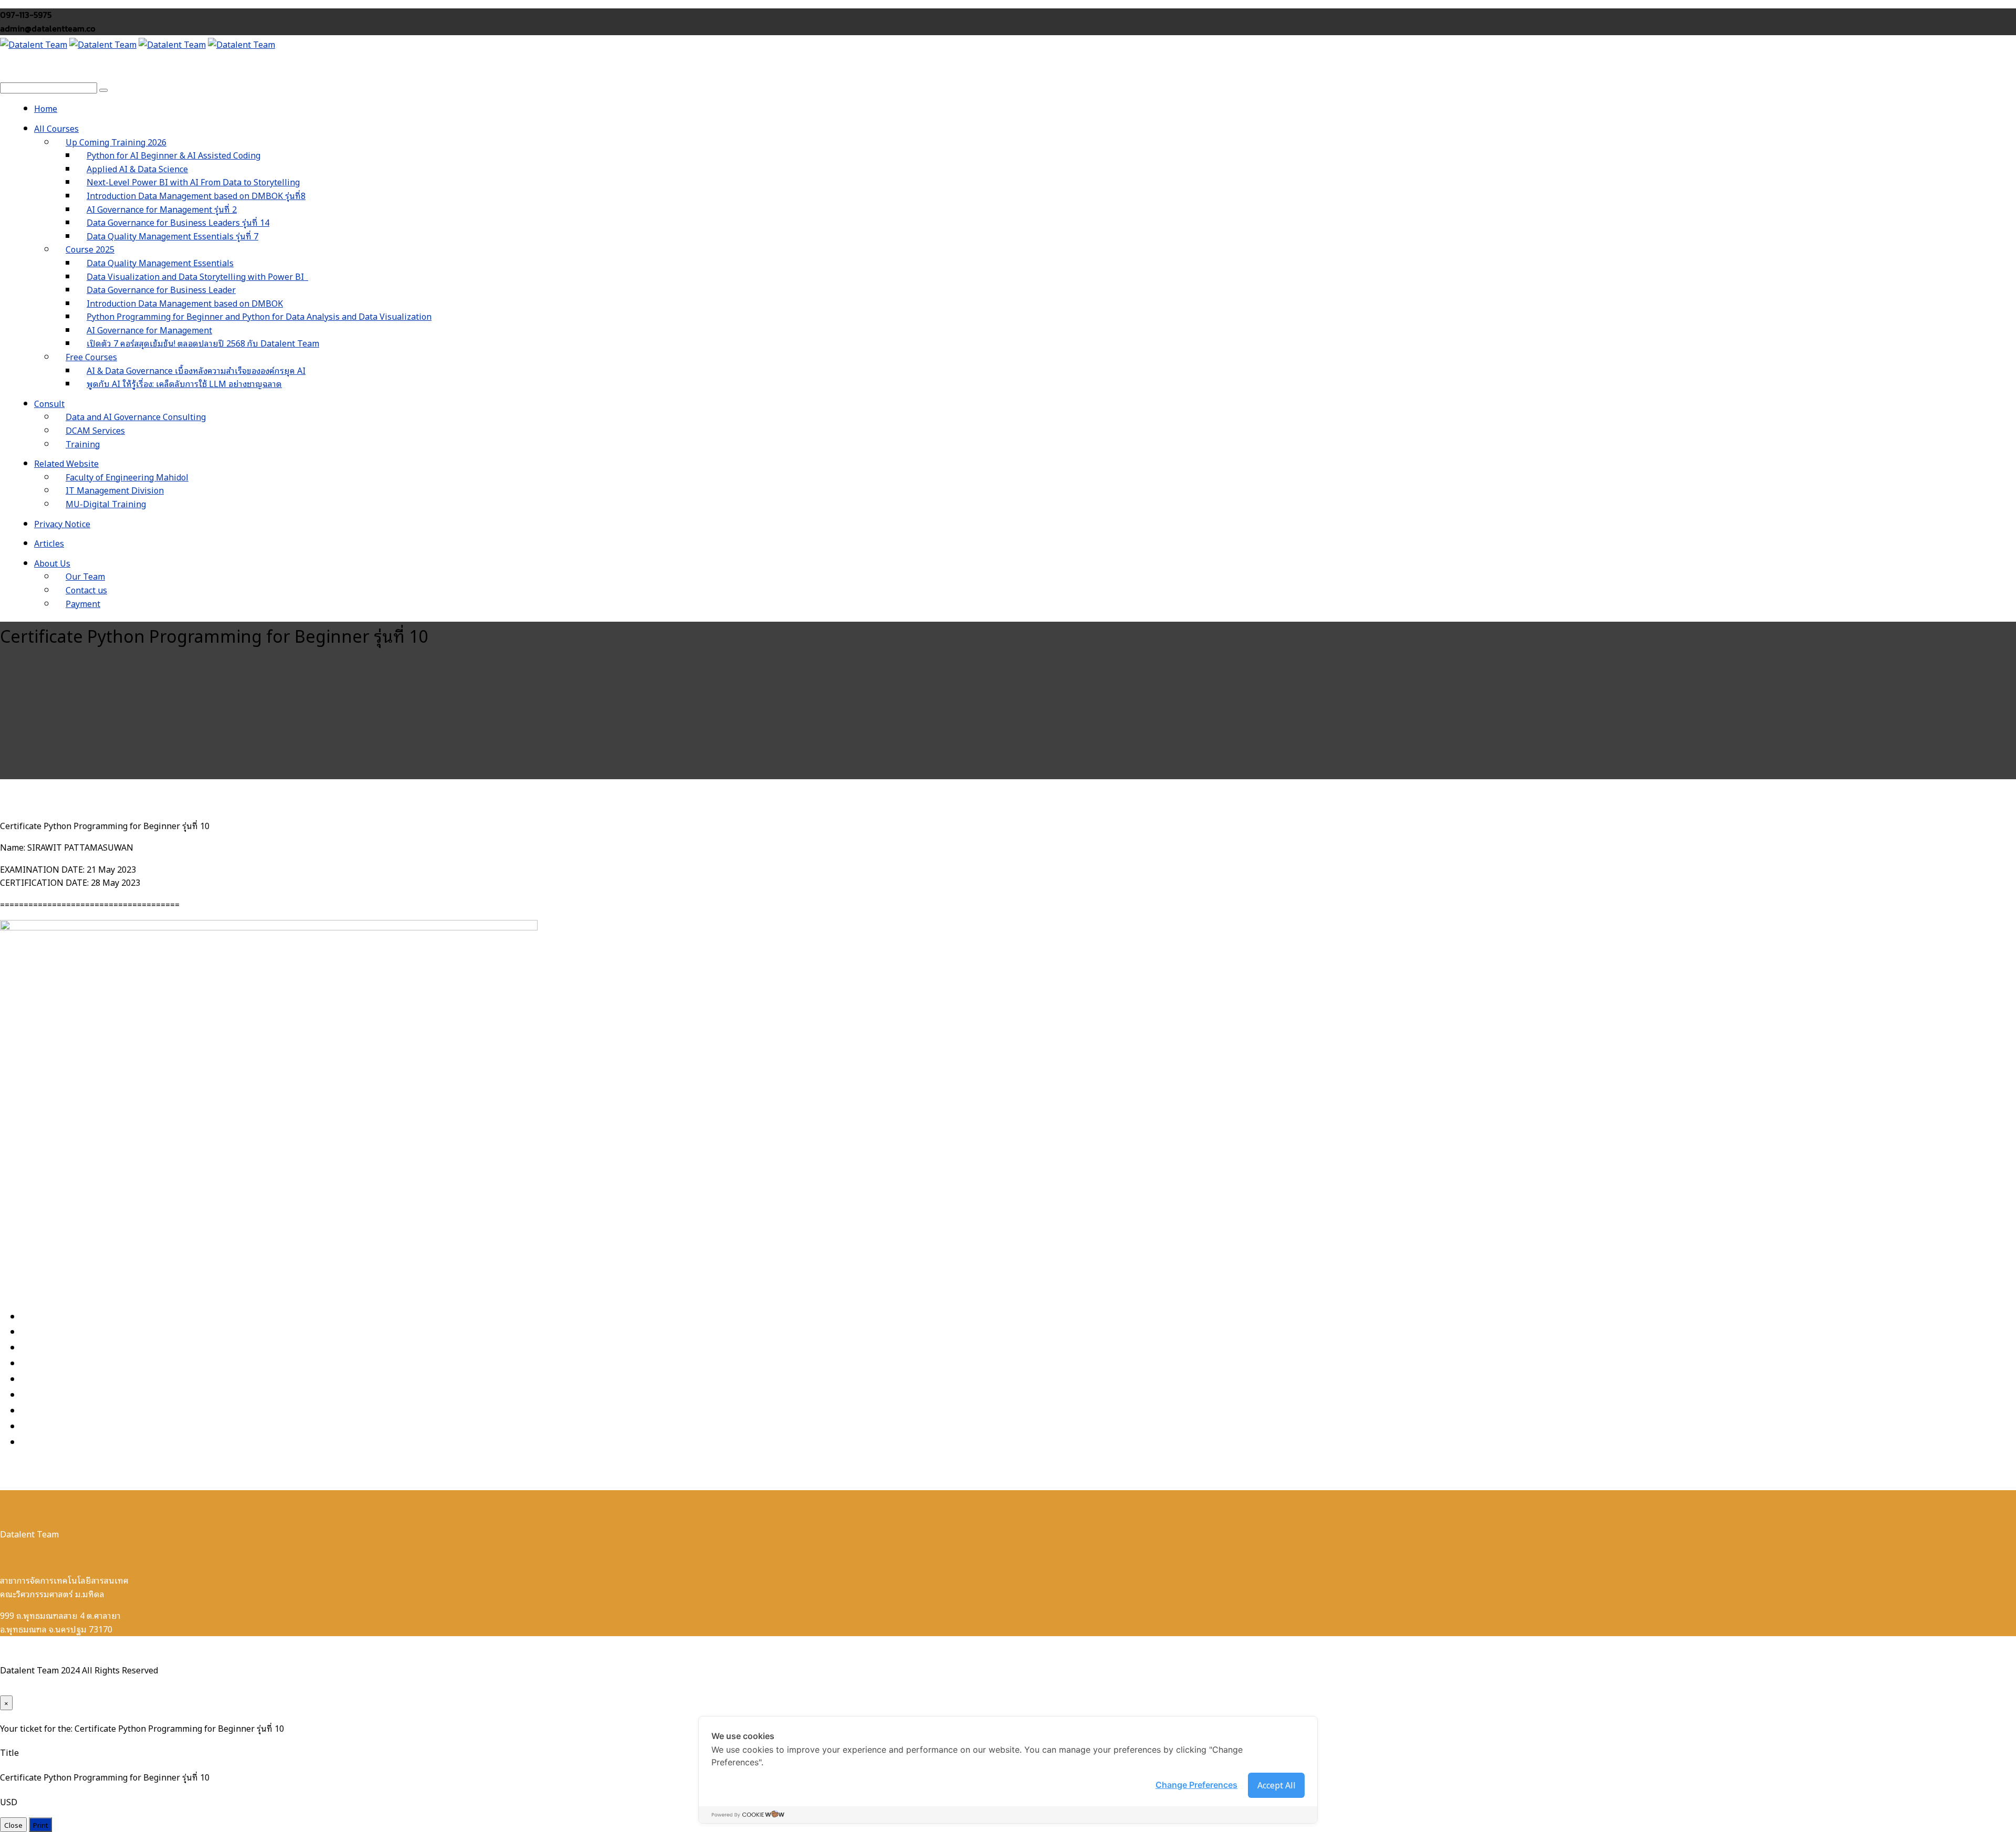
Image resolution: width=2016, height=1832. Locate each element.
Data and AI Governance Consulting (136, 416)
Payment (83, 603)
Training (83, 444)
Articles (49, 543)
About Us (52, 563)
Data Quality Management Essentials (160, 263)
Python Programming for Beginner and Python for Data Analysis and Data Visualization (259, 316)
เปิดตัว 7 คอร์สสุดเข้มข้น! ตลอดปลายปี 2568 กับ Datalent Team (203, 343)
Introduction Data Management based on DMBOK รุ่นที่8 (196, 195)
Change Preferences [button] (1196, 1785)
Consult (49, 403)
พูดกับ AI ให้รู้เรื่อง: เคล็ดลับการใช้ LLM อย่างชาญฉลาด (184, 383)
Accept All (1277, 1785)
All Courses (56, 128)
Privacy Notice (62, 524)
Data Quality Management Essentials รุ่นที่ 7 (172, 236)
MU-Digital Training (106, 504)
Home (46, 108)
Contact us (86, 590)
